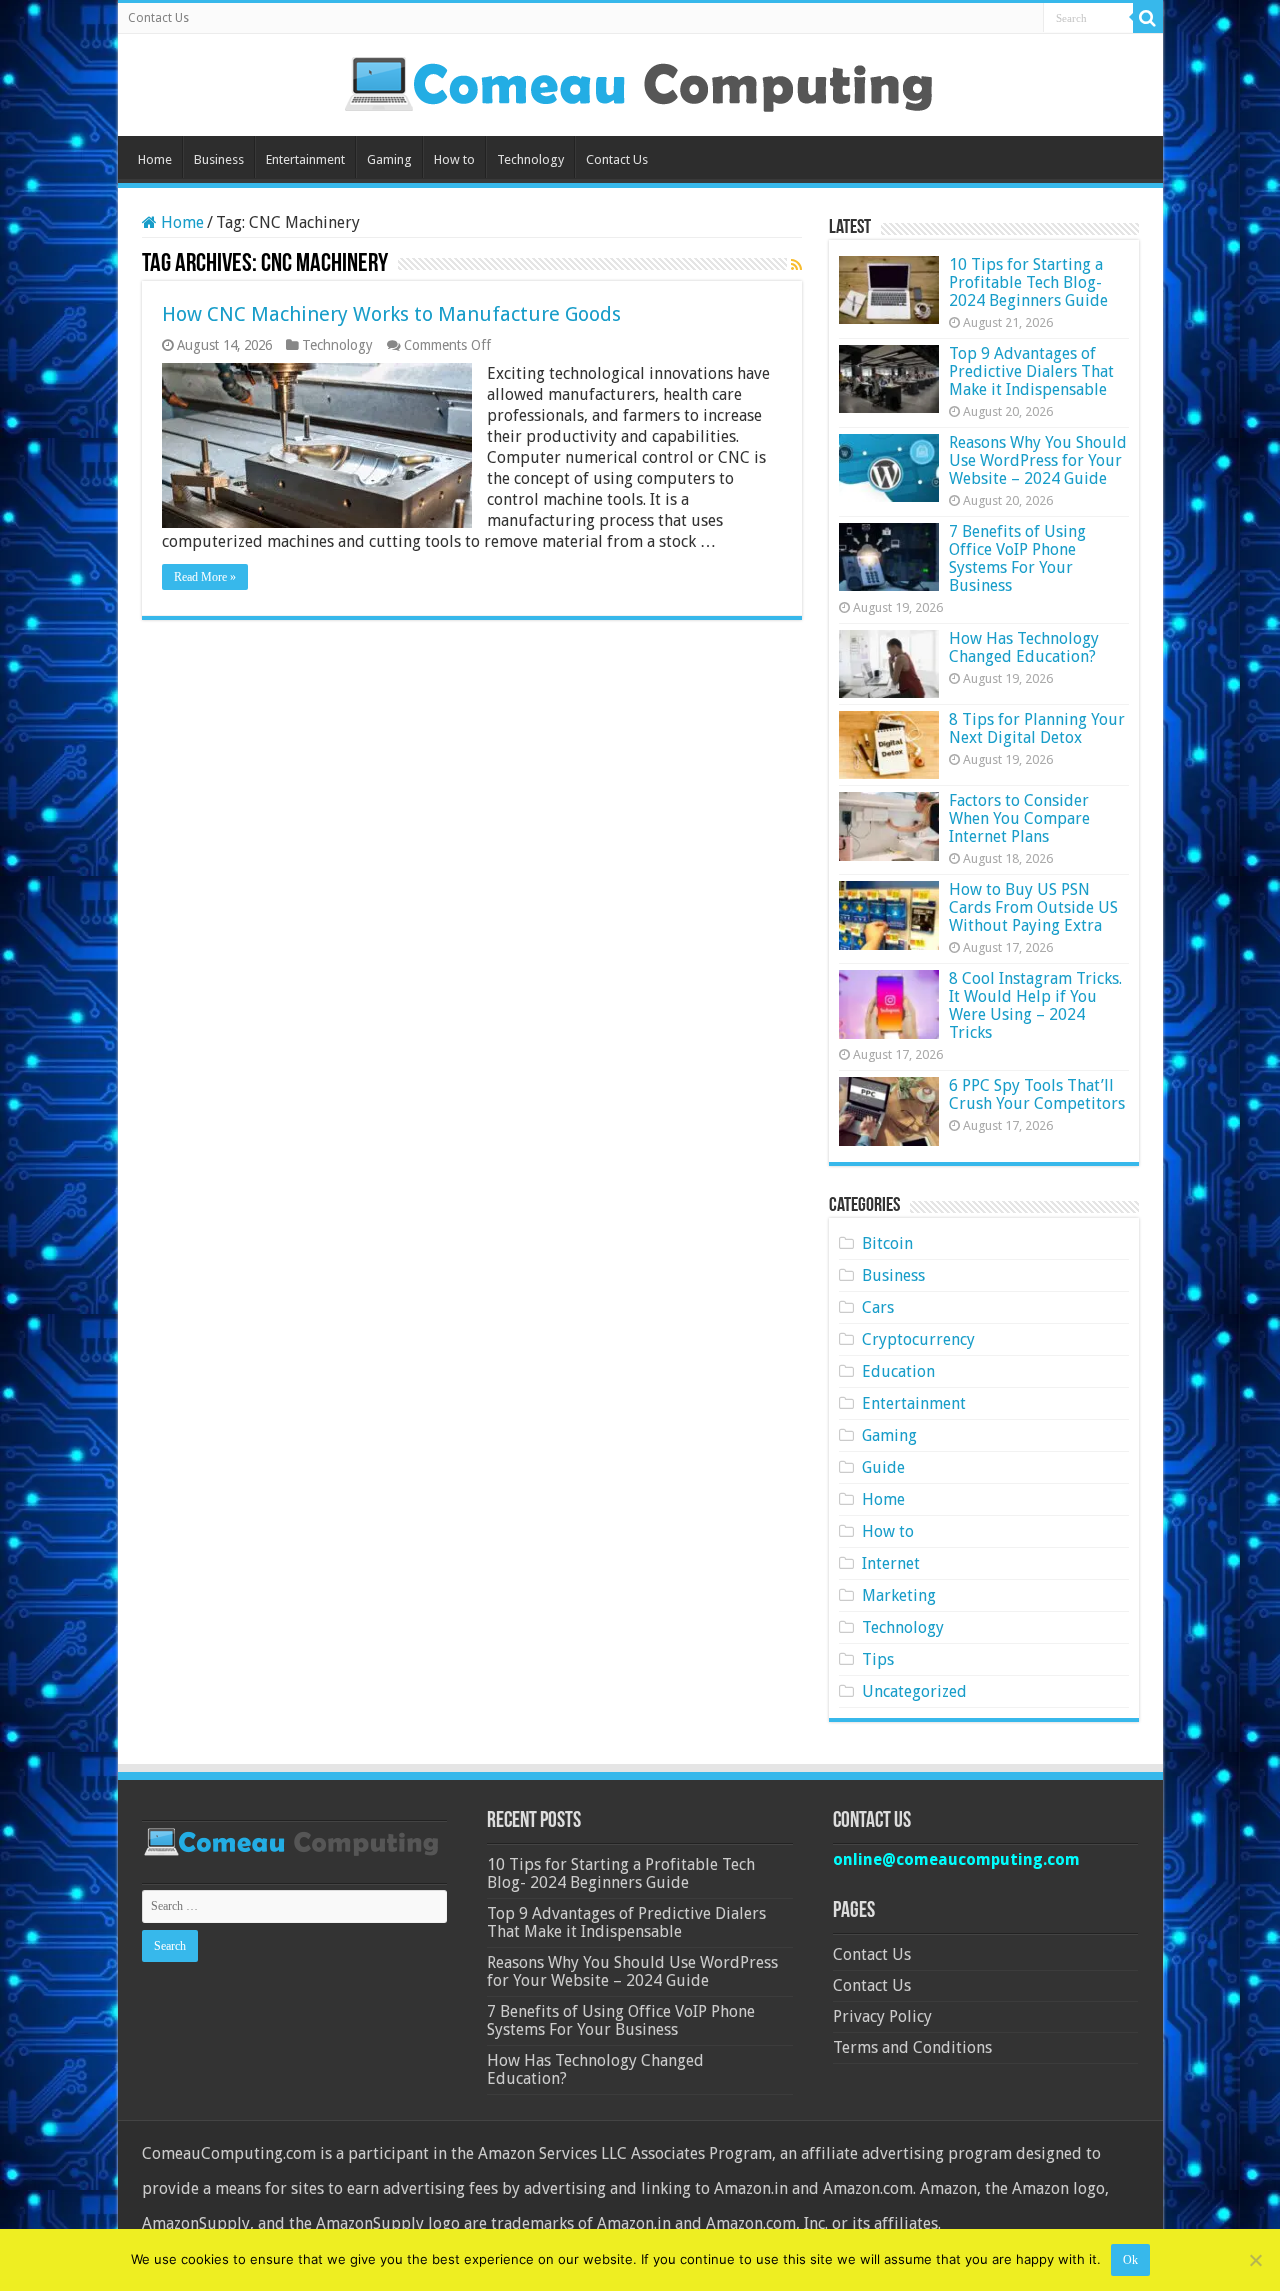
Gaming (389, 159)
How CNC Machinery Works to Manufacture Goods (391, 314)
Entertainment (305, 159)
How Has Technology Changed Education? (1024, 647)
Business (219, 159)
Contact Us (158, 18)
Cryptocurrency (918, 1339)
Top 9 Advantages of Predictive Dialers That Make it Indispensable (1031, 371)
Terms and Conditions (912, 2047)
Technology (530, 159)
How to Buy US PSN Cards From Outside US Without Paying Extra (1033, 907)
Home (155, 159)
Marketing (899, 1595)
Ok (1130, 2260)
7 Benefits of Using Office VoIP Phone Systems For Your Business (1017, 558)
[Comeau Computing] (640, 81)
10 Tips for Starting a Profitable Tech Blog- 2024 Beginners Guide (1028, 282)
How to (454, 159)
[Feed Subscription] (796, 265)
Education (898, 1371)
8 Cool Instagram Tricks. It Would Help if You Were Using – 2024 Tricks (1035, 1005)
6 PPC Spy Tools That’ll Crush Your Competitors (1037, 1094)
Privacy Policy (882, 2016)
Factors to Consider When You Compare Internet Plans (1019, 818)
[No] (1255, 2260)
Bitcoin (887, 1243)
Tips (878, 1659)
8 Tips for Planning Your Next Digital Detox (1037, 728)
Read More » (205, 577)
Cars (878, 1307)
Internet (891, 1563)
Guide (883, 1467)
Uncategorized (914, 1691)
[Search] (1148, 18)
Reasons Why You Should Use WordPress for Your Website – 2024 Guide (1038, 460)
